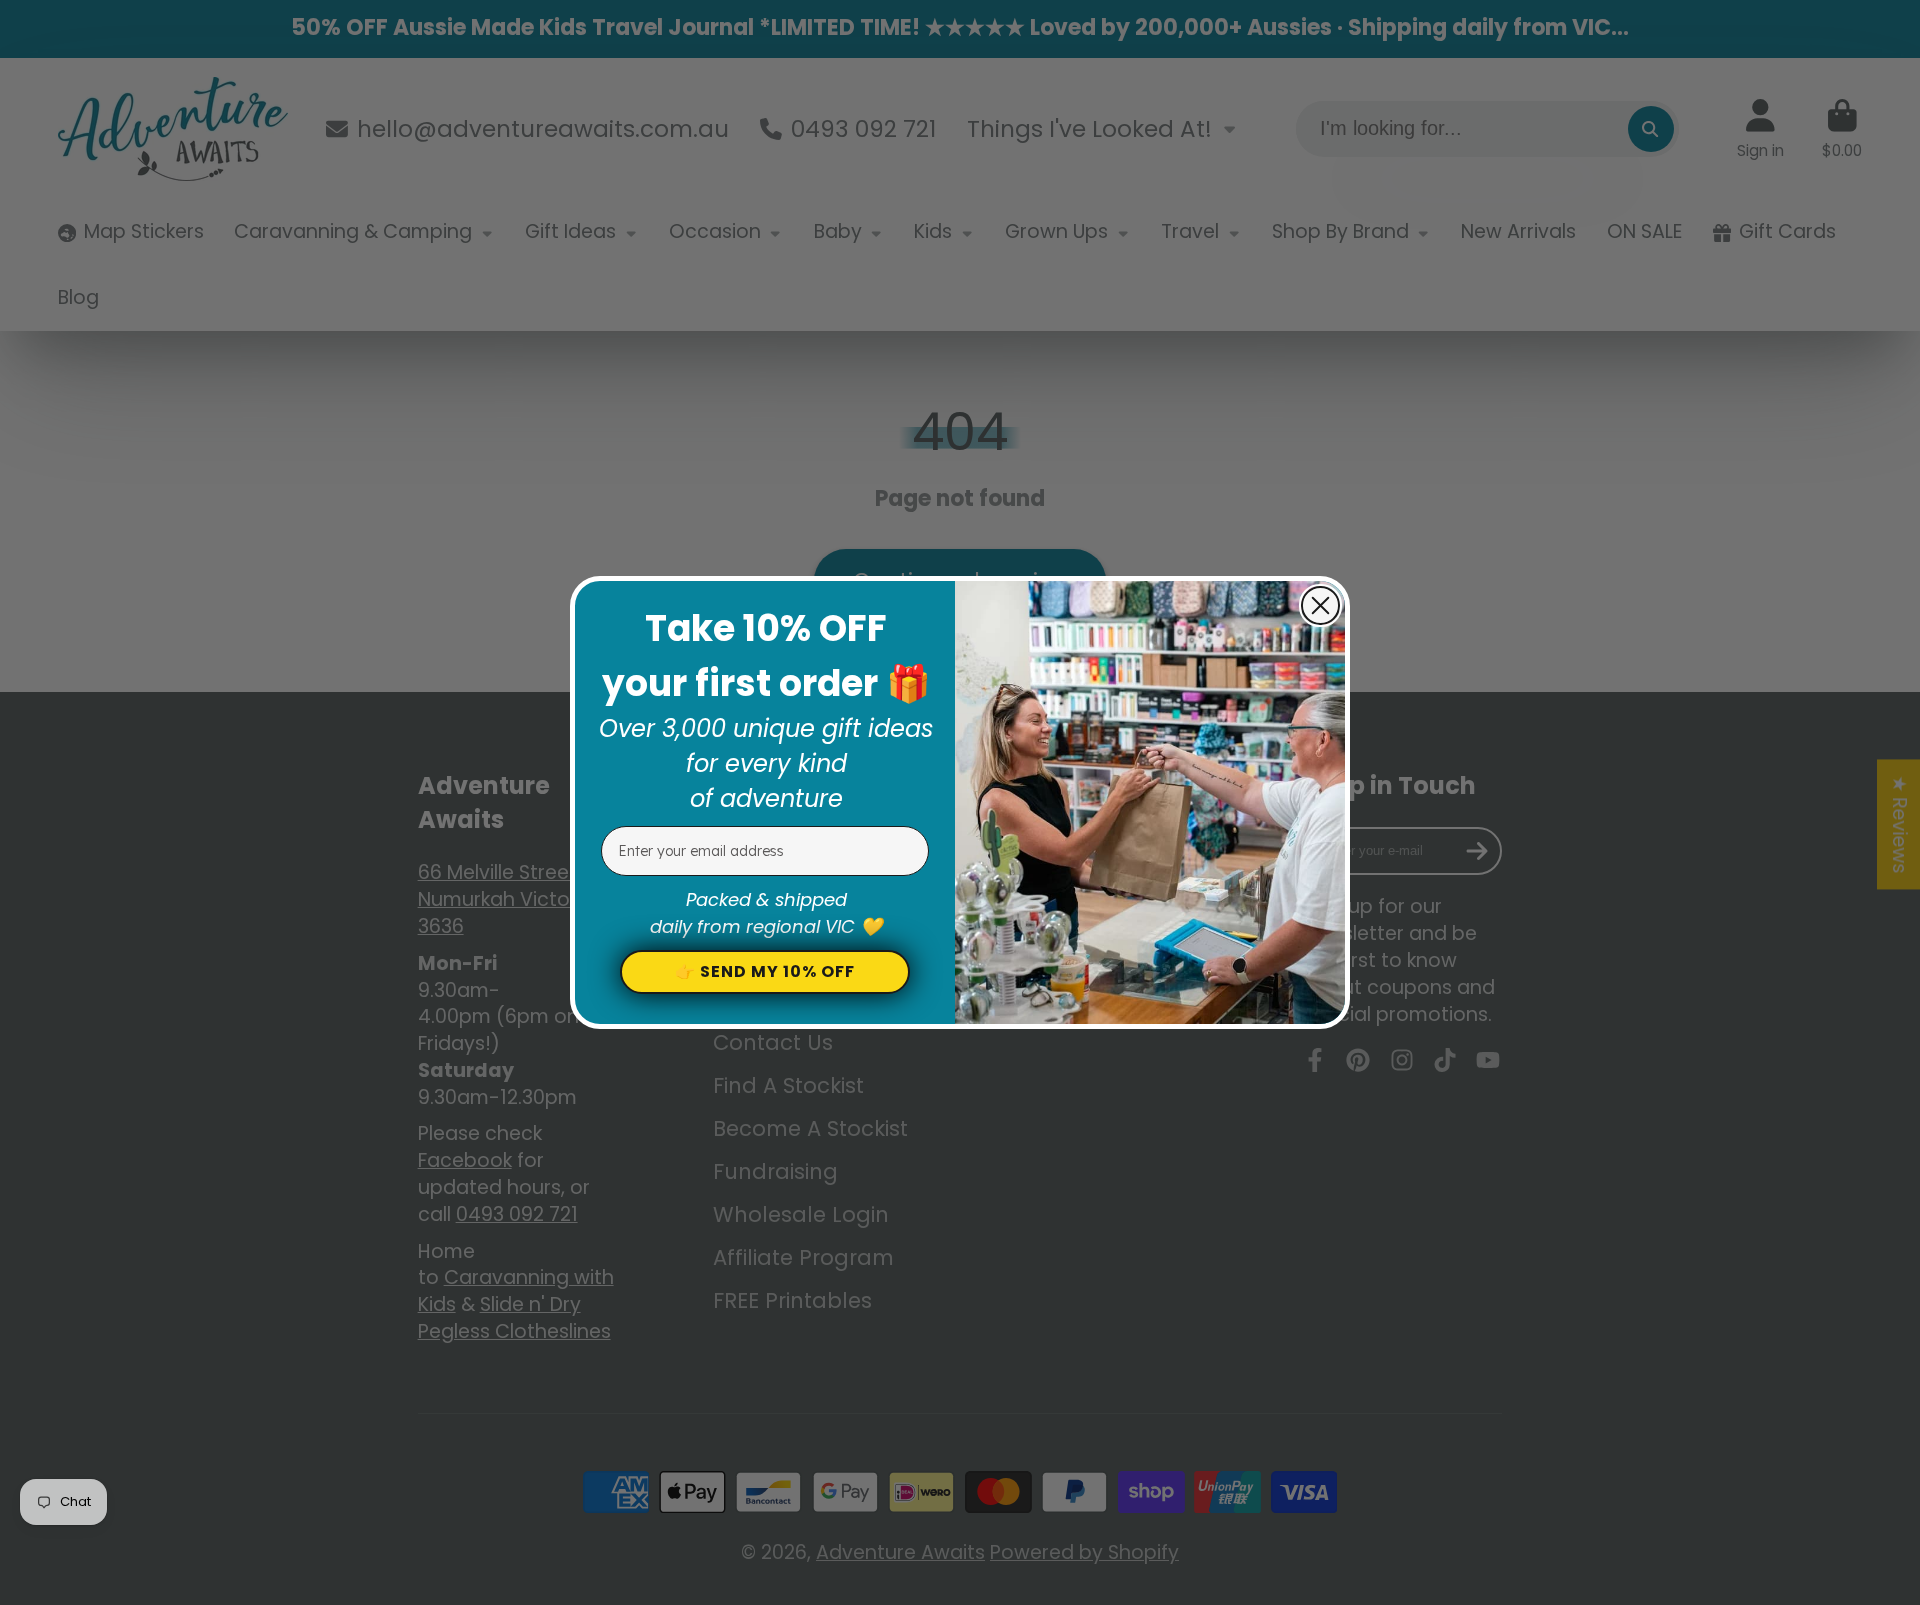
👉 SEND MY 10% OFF (765, 971)
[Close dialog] (1320, 605)
